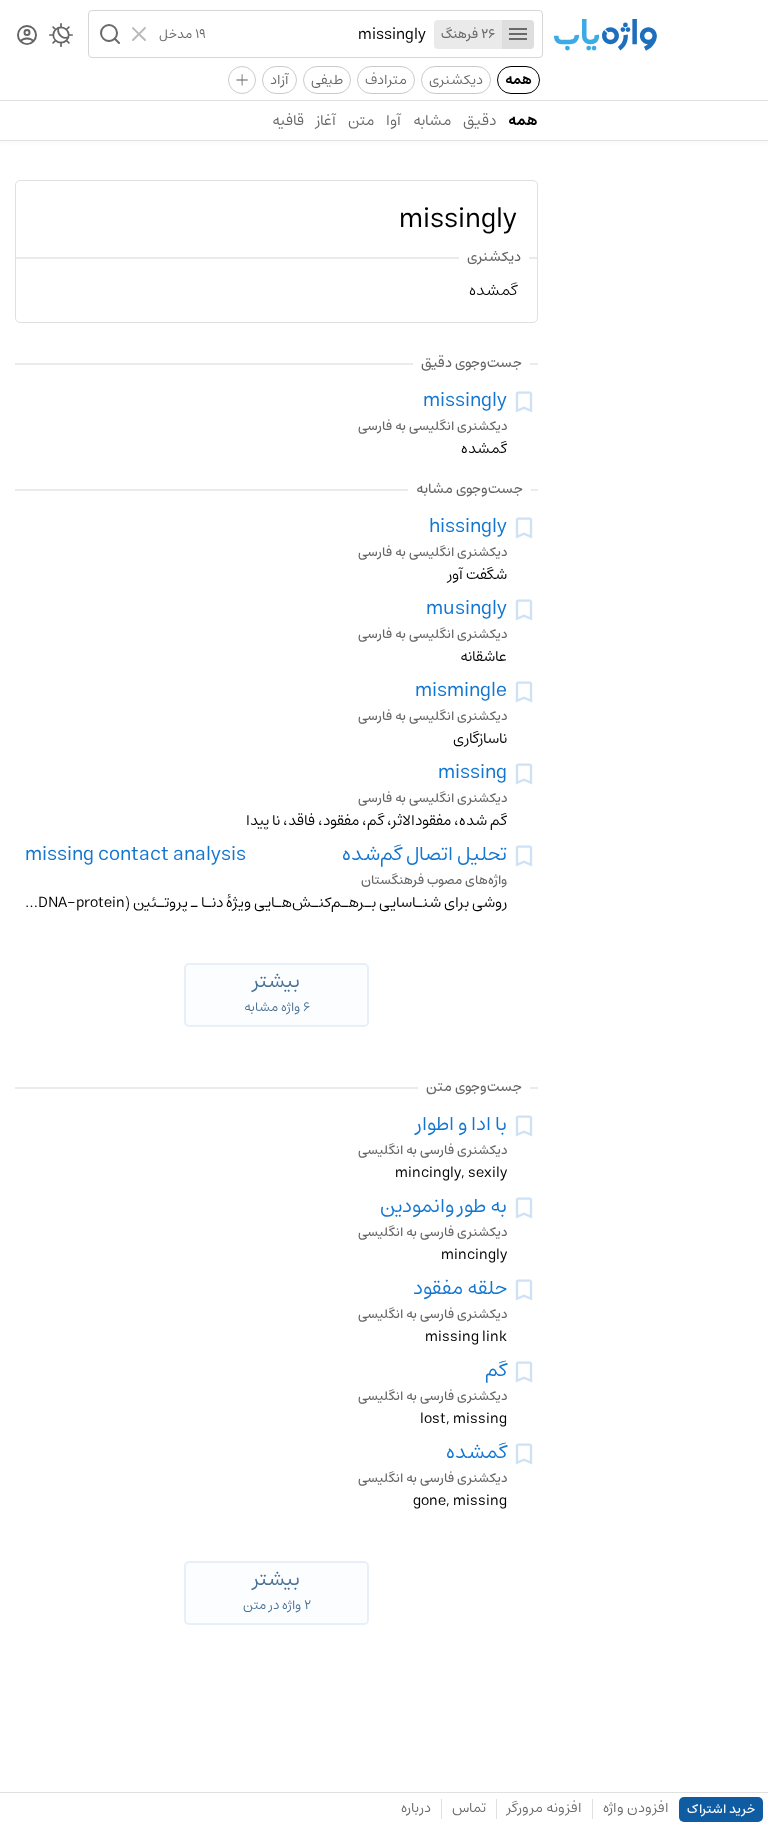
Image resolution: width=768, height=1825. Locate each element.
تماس (469, 1808)
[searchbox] (316, 34)
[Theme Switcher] (61, 39)
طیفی (327, 80)
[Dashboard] (27, 36)
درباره (416, 1808)
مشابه (432, 120)
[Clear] (141, 34)
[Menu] (518, 34)
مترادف (386, 80)
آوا (393, 120)
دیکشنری (456, 80)
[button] (108, 34)
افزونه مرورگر (544, 1808)
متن (361, 120)
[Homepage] (605, 36)
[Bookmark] (524, 402)
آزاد (279, 80)
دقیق (479, 120)
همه (518, 80)
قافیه (288, 120)
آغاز (326, 120)
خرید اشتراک (721, 1809)
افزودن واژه (636, 1808)
